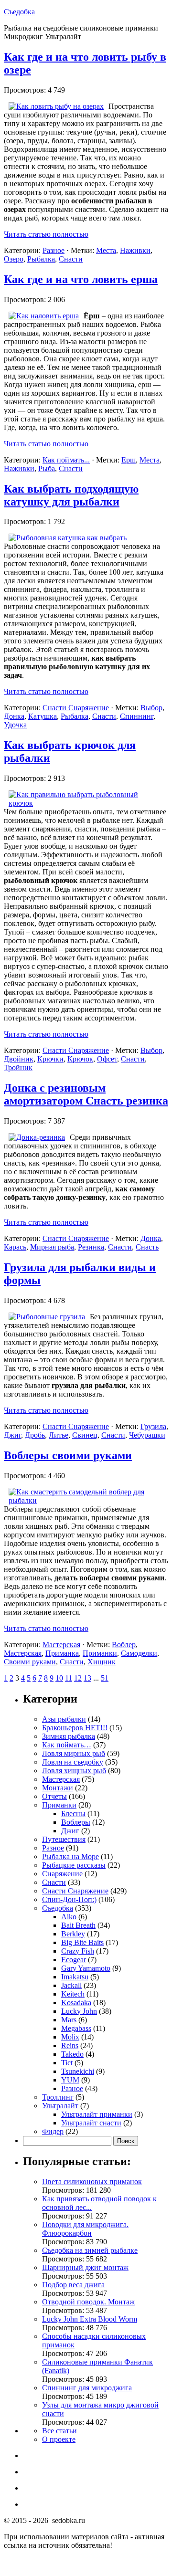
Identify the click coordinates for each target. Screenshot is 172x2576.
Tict (67, 2063)
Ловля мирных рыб (74, 1753)
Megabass (76, 2028)
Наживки (135, 250)
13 (87, 1678)
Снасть (147, 1247)
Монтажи (58, 1788)
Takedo (72, 2054)
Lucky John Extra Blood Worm (90, 2319)
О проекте (59, 2439)
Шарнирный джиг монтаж (85, 2267)
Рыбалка (41, 259)
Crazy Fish (78, 1951)
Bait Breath (78, 1925)
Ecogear (74, 1960)
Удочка (15, 725)
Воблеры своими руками (68, 1455)
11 (69, 1678)
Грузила (153, 1426)
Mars (69, 2020)
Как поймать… (67, 1745)
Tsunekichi (78, 2071)
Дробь (35, 1435)
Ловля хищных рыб (74, 1771)
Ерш (129, 460)
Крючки (50, 1059)
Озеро (14, 259)
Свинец (85, 1435)
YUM (70, 2080)
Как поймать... (66, 460)
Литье (59, 1435)
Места (106, 250)
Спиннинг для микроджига (87, 2388)
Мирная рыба (52, 1247)
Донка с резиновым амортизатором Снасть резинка (86, 1094)
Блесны (73, 1814)
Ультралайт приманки (97, 2114)
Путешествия (64, 1839)
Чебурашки (147, 1435)
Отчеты (54, 1796)
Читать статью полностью (46, 234)
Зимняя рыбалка (69, 1736)
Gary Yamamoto (86, 1968)
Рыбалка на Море (70, 1856)
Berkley (73, 1934)
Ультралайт (60, 2106)
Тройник (18, 1067)
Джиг (12, 1435)
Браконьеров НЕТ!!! (75, 1728)
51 (105, 1678)
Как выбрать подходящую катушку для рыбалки (71, 495)
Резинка (91, 1247)
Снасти (71, 259)
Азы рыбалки (64, 1719)
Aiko (69, 1917)
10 (59, 1678)
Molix (70, 2037)
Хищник (102, 1662)
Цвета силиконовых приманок (92, 2182)
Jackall (71, 1985)
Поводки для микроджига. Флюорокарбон (85, 2229)
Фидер (53, 2131)
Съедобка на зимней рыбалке (90, 2250)
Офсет (107, 1059)
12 (78, 1678)
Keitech (73, 1994)
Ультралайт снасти (91, 2123)
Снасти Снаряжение (76, 708)
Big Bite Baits (82, 1942)
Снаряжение (62, 1874)
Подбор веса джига (73, 2285)
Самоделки (139, 1653)
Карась (15, 1247)
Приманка (62, 1653)
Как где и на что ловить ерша (81, 279)
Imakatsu (75, 1977)
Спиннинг (137, 716)
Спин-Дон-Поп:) (69, 1899)
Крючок (80, 1059)
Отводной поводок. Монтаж (88, 2302)
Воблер (124, 1645)
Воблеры (76, 1822)
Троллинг (58, 2097)
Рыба (47, 468)
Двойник (19, 1059)
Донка (14, 716)
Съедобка (19, 12)
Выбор (151, 708)
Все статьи (59, 2431)
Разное (54, 250)
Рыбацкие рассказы (74, 1865)
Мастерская (61, 1645)
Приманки (100, 1653)
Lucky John (79, 2011)
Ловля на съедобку (73, 1762)
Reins (70, 2045)
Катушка (43, 716)
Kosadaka (76, 2003)
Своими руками (30, 1662)
